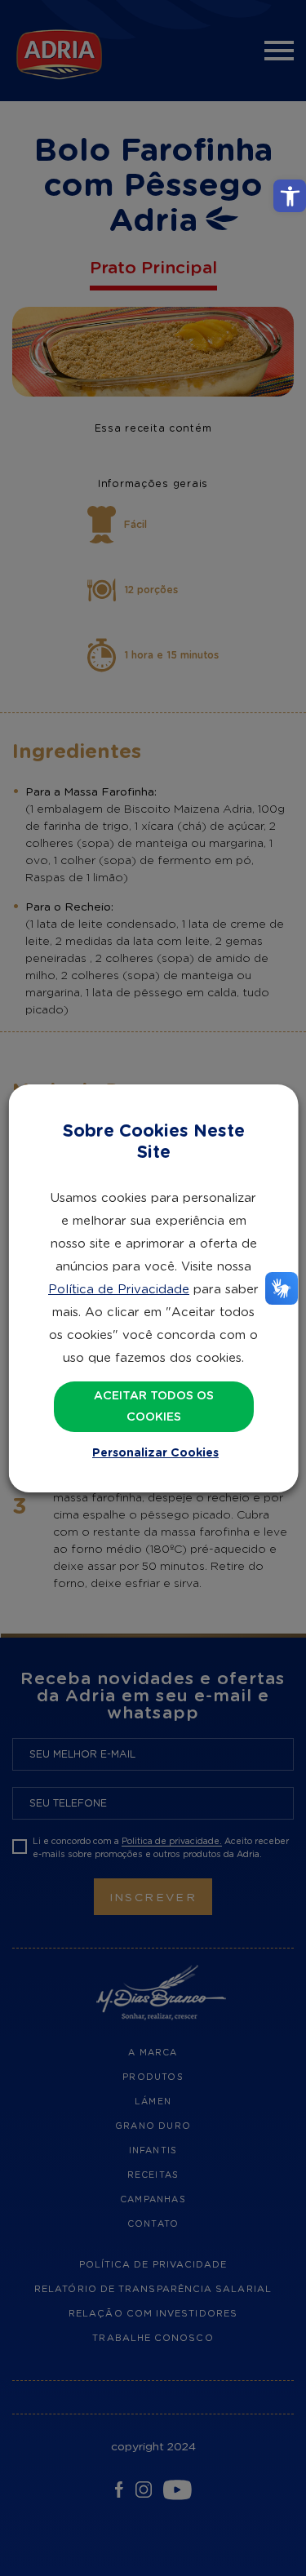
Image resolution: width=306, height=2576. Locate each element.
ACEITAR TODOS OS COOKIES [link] (153, 1407)
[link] (290, 196)
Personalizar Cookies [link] (155, 1453)
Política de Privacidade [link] (119, 1290)
